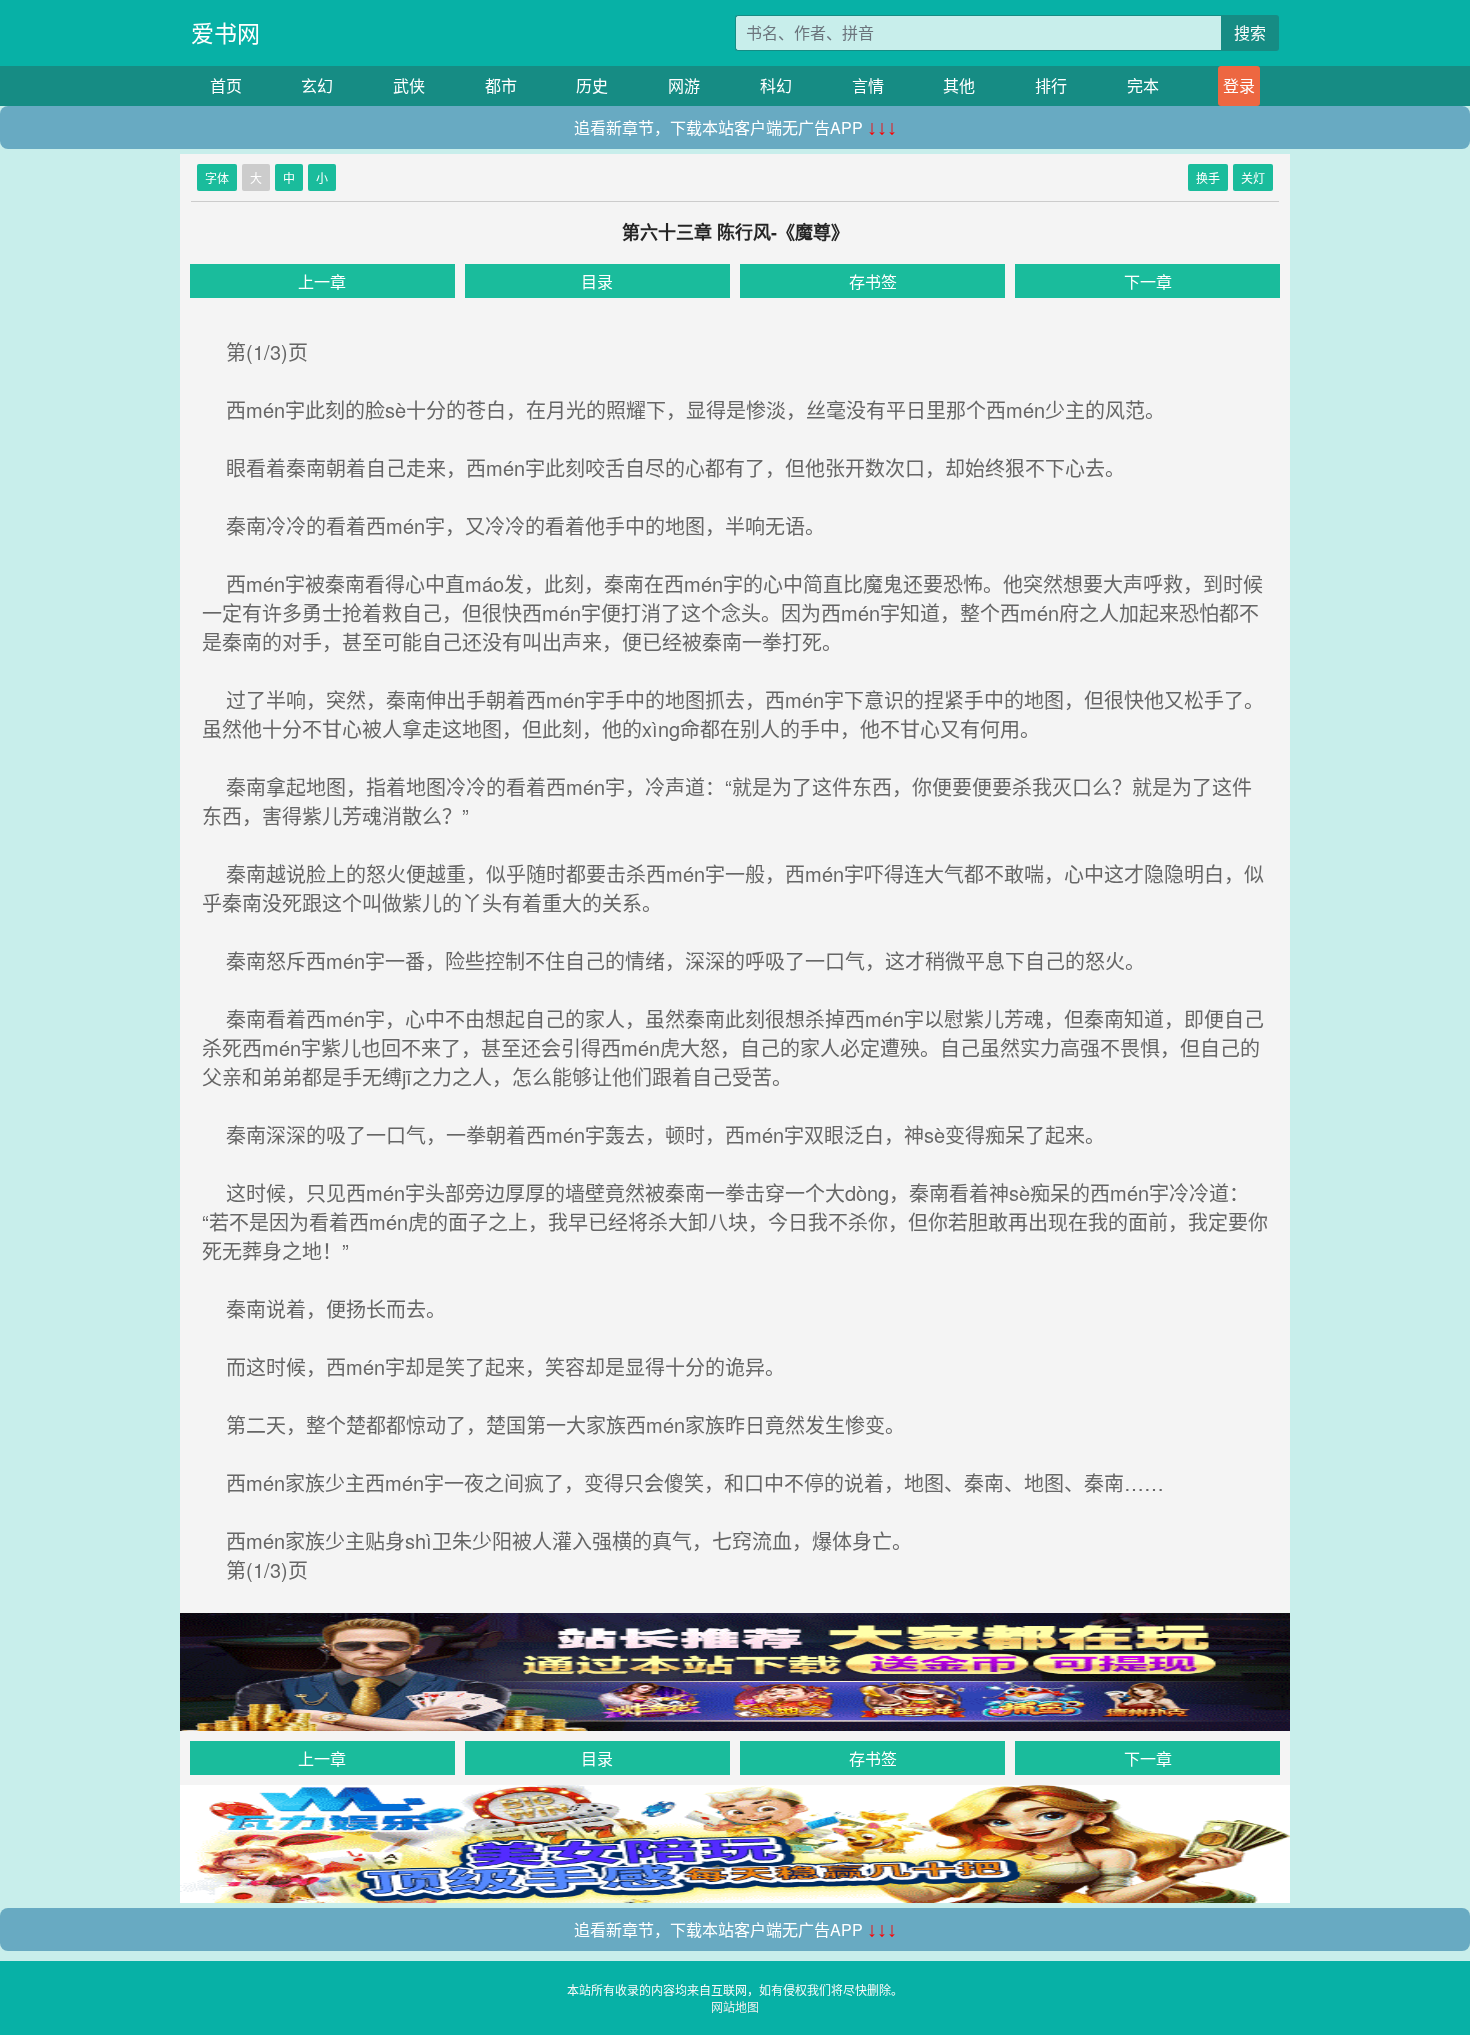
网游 (684, 85)
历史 (592, 85)
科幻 (776, 85)
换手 (1208, 177)
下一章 (1148, 281)
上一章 (322, 281)
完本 (1143, 85)
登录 (1239, 85)
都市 (501, 85)
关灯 (1253, 177)
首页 (226, 85)
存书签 (873, 281)
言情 (868, 85)
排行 (1051, 85)
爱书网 (225, 32)
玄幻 (317, 85)
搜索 (1250, 32)
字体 (217, 177)
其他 (959, 85)
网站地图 (735, 2006)
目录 (597, 281)
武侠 (409, 85)
